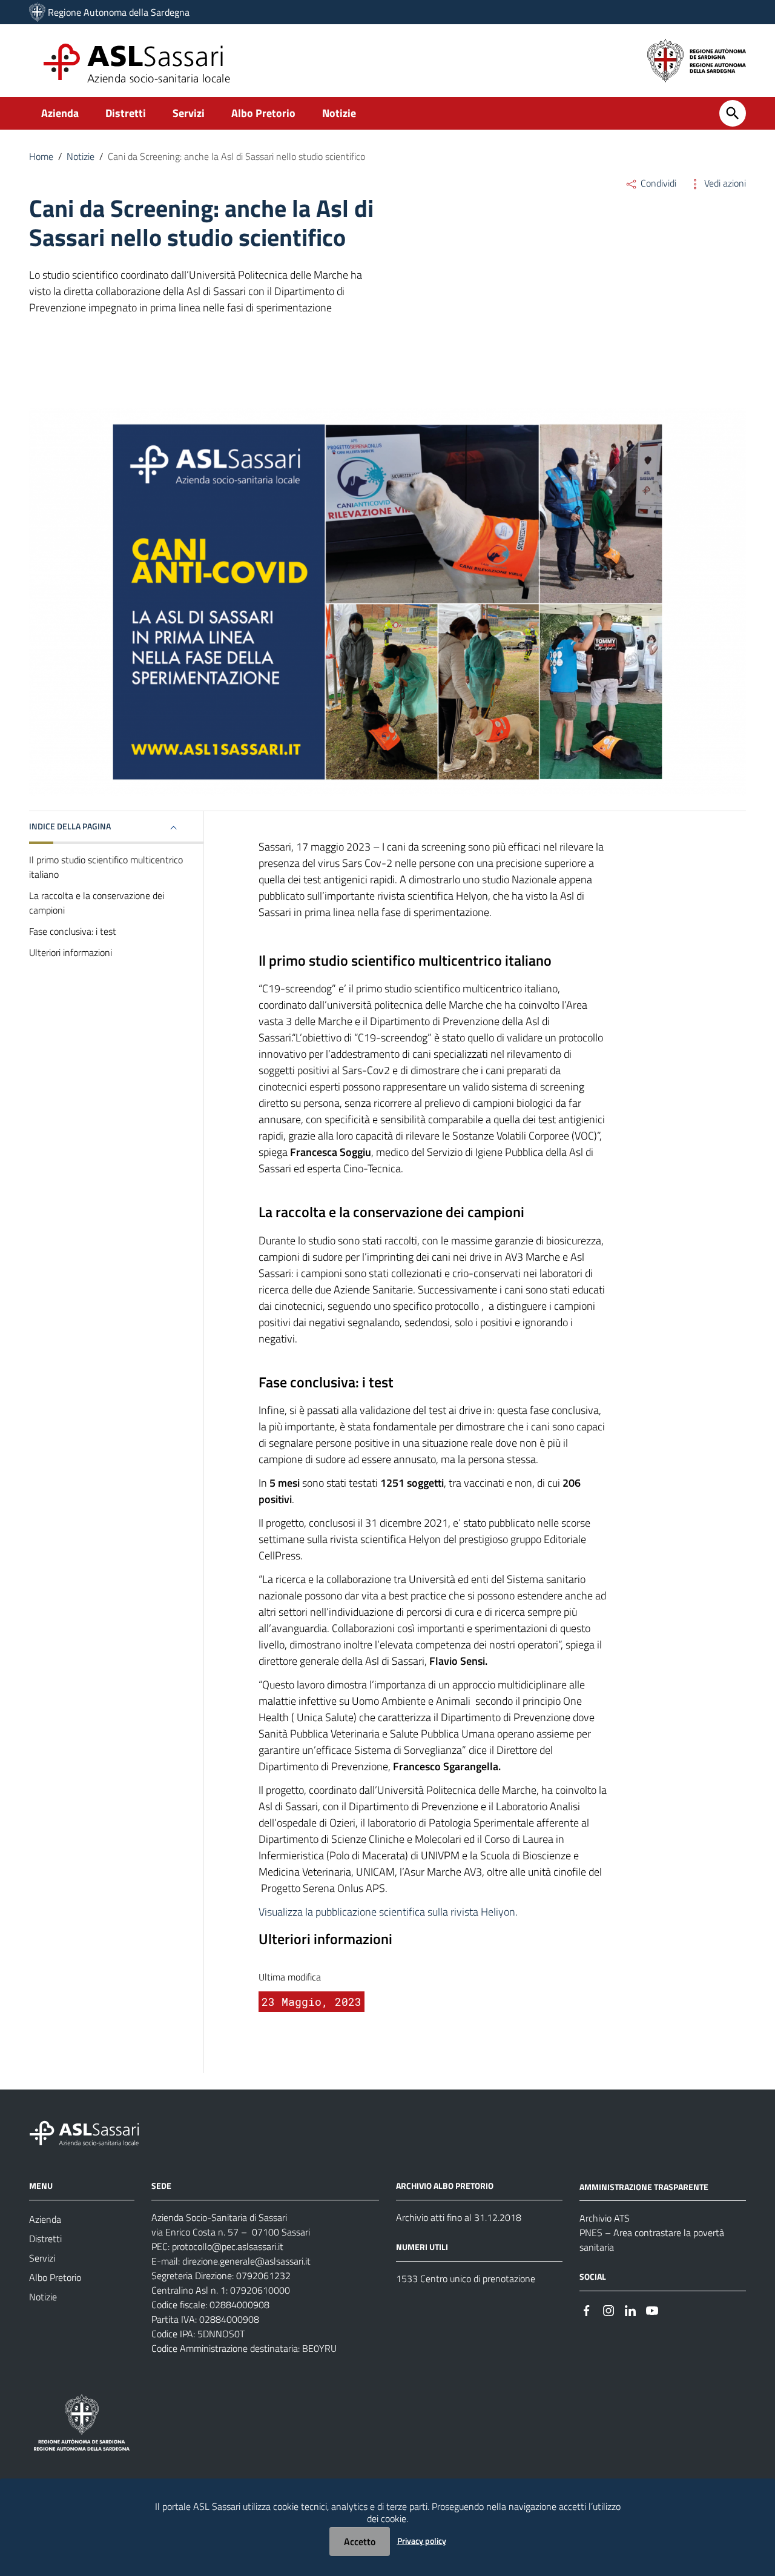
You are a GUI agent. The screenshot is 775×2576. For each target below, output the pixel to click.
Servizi (189, 113)
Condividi (657, 183)
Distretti (126, 113)
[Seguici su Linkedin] (630, 2309)
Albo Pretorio (263, 113)
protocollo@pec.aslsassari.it (228, 2246)
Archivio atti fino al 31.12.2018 (459, 2217)
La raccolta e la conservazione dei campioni (97, 903)
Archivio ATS (605, 2218)
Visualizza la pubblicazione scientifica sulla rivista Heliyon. (388, 1912)
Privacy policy (422, 2541)
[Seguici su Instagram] (608, 2309)
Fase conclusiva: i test (73, 931)
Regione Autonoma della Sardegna (119, 12)
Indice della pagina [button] (70, 826)
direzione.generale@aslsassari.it (246, 2261)
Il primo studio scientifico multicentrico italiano (106, 867)
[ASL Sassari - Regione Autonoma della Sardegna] (92, 2132)
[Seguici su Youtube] (652, 2309)
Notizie (339, 113)
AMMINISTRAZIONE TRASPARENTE (644, 2186)
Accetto (360, 2541)
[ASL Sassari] (37, 12)
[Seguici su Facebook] (587, 2309)
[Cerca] (733, 113)
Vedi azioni (724, 183)
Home (41, 156)
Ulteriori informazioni (71, 952)
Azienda (60, 113)
